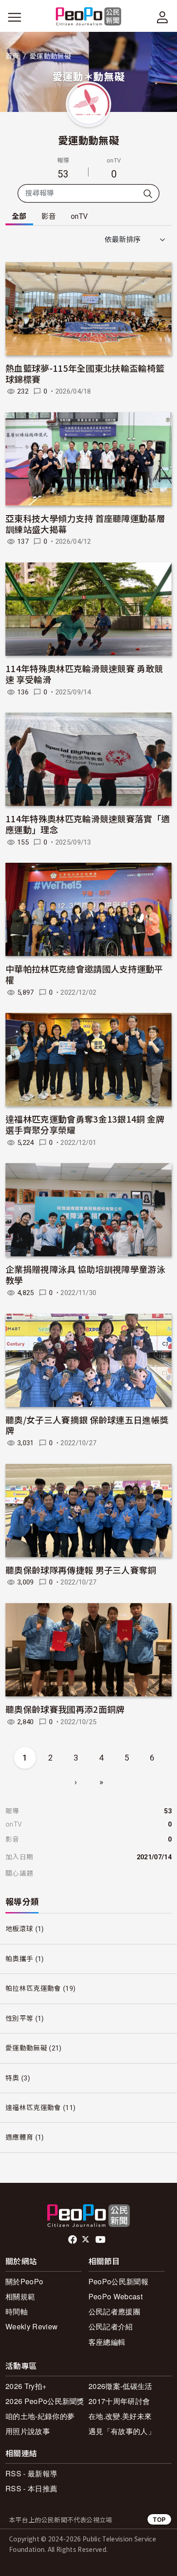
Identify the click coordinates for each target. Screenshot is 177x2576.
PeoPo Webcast (116, 2296)
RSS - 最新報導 (31, 2473)
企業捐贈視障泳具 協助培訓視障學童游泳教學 (85, 1274)
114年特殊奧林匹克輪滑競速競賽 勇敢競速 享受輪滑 (84, 674)
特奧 (12, 2078)
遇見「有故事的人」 (122, 2431)
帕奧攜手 (19, 1959)
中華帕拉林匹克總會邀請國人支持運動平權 (84, 974)
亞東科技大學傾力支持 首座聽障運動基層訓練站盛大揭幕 (85, 524)
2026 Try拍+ (26, 2386)
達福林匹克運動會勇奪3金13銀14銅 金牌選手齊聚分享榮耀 (85, 1124)
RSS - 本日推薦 (31, 2488)
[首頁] (89, 17)
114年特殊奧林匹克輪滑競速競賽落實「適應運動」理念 (88, 824)
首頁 (12, 56)
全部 (19, 216)
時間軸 (17, 2311)
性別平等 (19, 2019)
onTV (79, 216)
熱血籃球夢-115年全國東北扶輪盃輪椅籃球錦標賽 (85, 373)
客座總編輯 (107, 2342)
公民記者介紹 (111, 2326)
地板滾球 (19, 1929)
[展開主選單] (15, 17)
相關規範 (20, 2296)
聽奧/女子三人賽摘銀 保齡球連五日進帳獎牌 (87, 1425)
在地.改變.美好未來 (120, 2416)
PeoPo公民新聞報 (118, 2281)
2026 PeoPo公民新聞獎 (45, 2401)
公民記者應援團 (114, 2311)
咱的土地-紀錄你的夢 (40, 2416)
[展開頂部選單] (162, 17)
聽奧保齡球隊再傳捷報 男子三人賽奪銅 (81, 1570)
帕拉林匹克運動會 (33, 1989)
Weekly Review (32, 2326)
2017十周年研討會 (119, 2401)
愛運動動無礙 (88, 140)
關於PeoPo (24, 2281)
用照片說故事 (28, 2431)
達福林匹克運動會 (33, 2108)
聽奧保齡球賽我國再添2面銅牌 (65, 1709)
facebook (73, 2240)
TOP (159, 2519)
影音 (49, 216)
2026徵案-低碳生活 (120, 2386)
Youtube (101, 2240)
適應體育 (19, 2137)
